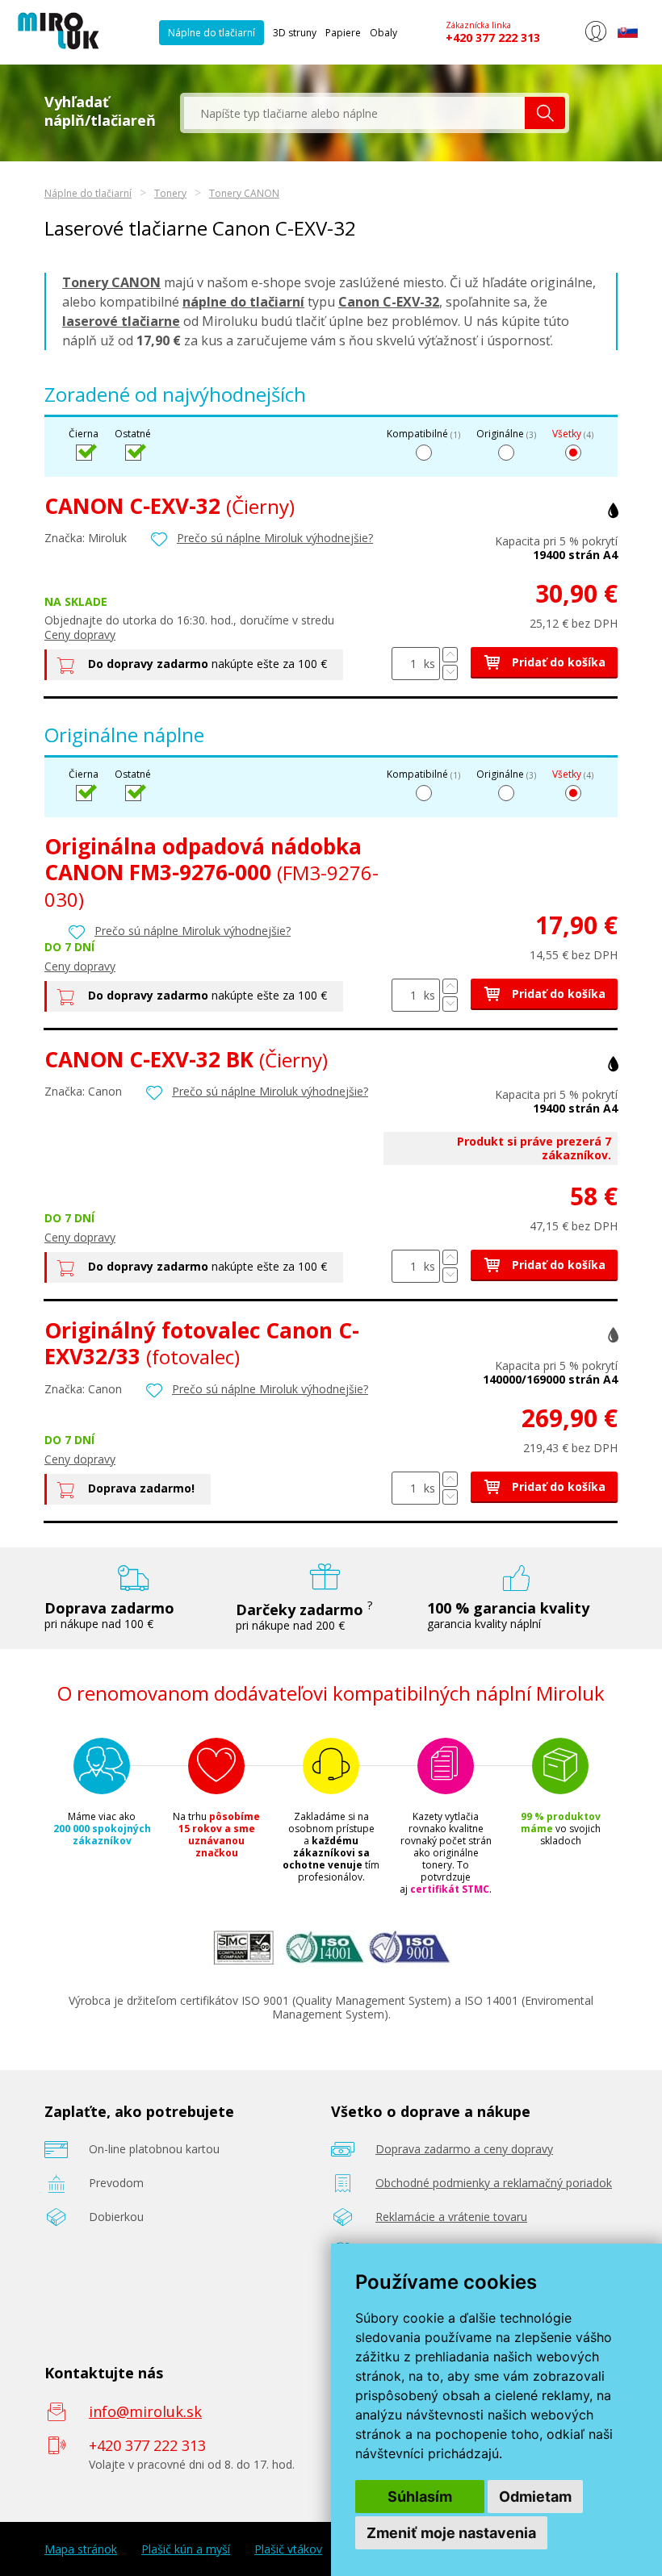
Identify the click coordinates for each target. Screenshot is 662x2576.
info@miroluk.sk (145, 2411)
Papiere (343, 33)
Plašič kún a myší (186, 2549)
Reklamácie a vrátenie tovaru (451, 2217)
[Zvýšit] (450, 655)
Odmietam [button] (535, 2497)
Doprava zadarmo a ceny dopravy (464, 2149)
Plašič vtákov (288, 2549)
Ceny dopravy (80, 635)
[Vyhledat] (545, 113)
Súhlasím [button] (420, 2497)
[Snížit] (450, 672)
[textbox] (354, 113)
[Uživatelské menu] (595, 39)
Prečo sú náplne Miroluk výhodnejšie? (275, 538)
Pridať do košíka (557, 662)
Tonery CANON (244, 193)
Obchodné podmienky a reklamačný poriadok (494, 2183)
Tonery (170, 193)
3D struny (295, 33)
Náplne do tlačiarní (212, 33)
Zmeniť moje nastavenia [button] (451, 2533)
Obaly (383, 33)
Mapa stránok (81, 2549)
